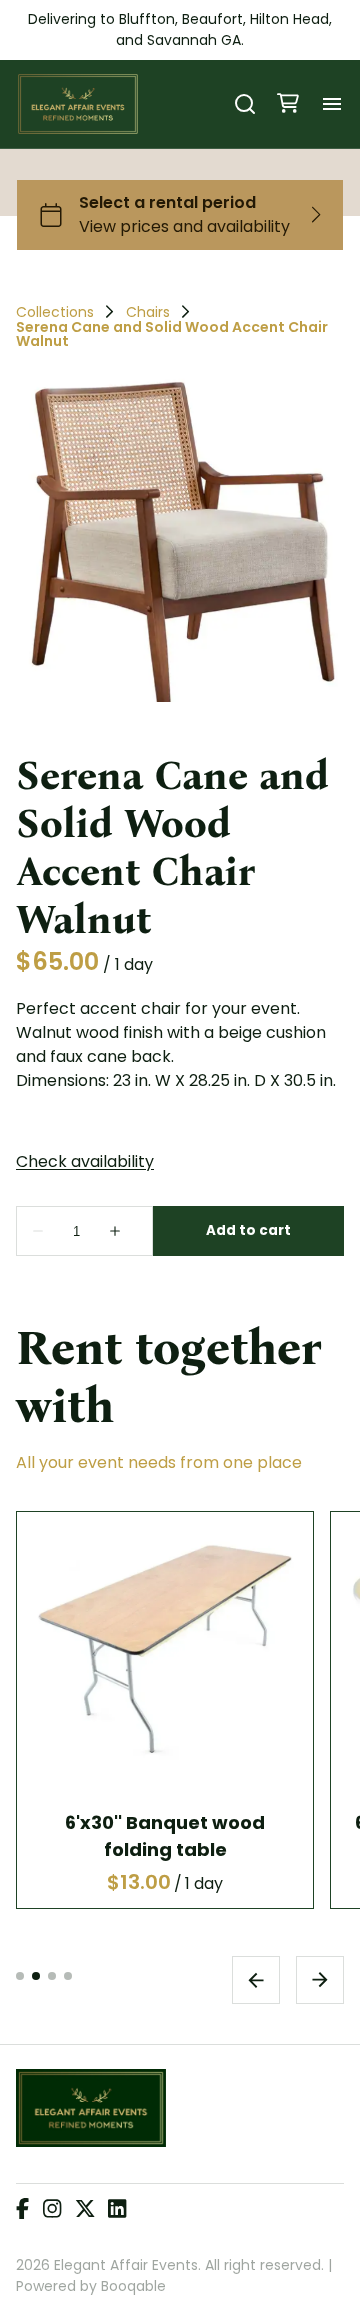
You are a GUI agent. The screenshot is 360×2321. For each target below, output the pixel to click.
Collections (55, 312)
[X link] (85, 2210)
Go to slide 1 (20, 1976)
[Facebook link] (22, 2210)
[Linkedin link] (117, 2210)
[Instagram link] (52, 2210)
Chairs (148, 312)
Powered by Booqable (91, 2286)
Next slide (320, 1980)
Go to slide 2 (36, 1976)
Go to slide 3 (52, 1976)
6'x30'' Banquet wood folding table (165, 1836)
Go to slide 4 (68, 1976)
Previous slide (256, 1980)
